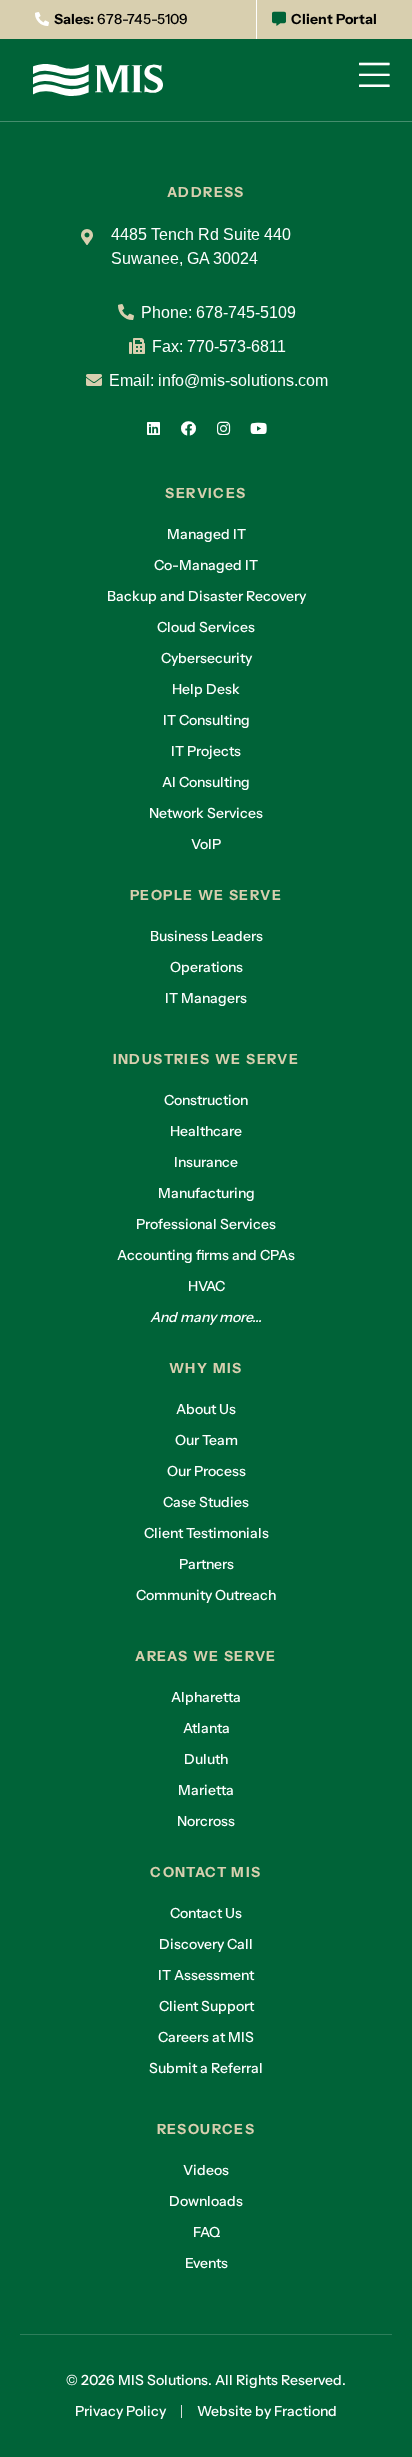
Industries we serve (206, 1059)
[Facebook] (189, 428)
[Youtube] (259, 428)
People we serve (206, 895)
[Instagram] (224, 428)
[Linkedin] (154, 428)
